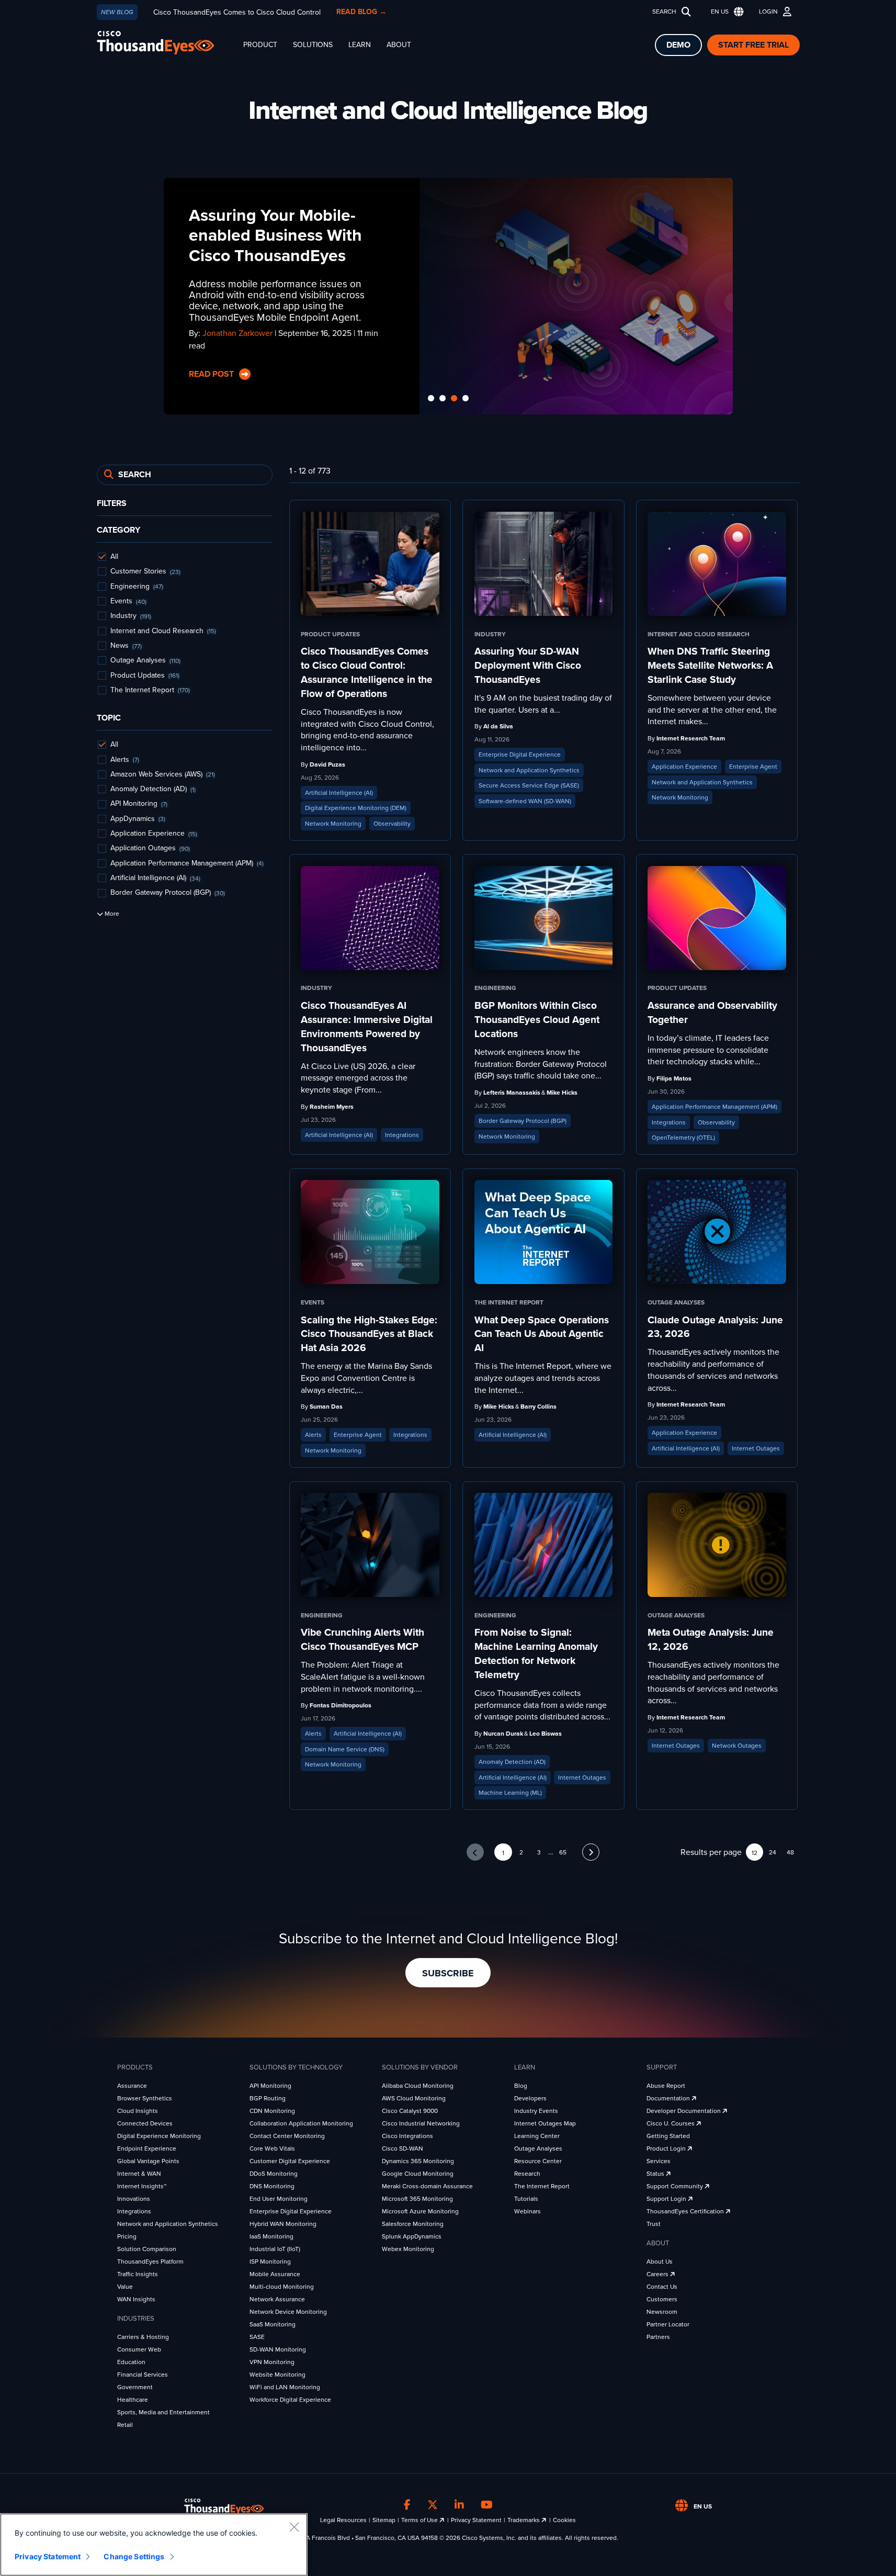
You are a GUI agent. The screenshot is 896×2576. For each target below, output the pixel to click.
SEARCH (664, 12)
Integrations (134, 2211)
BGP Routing (268, 2098)
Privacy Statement (476, 2520)
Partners (658, 2337)
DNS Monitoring (272, 2186)
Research (527, 2174)
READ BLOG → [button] (361, 12)
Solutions (313, 45)
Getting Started (668, 2136)
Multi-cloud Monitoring (282, 2287)
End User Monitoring (279, 2199)
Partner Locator (668, 2324)
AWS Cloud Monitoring (414, 2098)
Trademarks (524, 2520)
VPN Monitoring (272, 2362)
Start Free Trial (753, 45)
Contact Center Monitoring (287, 2136)
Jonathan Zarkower (237, 333)
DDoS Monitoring (274, 2174)
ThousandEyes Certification (686, 2211)
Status (656, 2174)
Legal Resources (343, 2520)
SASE (257, 2337)
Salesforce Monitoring (413, 2224)
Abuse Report (666, 2086)
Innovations (134, 2199)
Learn (360, 45)
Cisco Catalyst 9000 (410, 2111)
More (111, 914)
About (399, 45)
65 (563, 1852)
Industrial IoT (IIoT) (275, 2249)
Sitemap (384, 2520)
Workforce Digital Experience (290, 2400)
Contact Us (662, 2287)
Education (131, 2362)
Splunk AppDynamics (412, 2236)
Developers (530, 2098)
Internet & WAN (139, 2174)
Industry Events (536, 2111)
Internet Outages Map (545, 2123)
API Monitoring (270, 2086)
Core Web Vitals (272, 2148)
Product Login (667, 2148)
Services (659, 2161)
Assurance (132, 2086)
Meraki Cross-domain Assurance (427, 2186)
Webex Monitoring (408, 2249)
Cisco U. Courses (671, 2123)
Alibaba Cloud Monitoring (418, 2086)
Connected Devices (145, 2123)
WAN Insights (136, 2299)
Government (135, 2387)
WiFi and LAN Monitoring (285, 2387)
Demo (678, 45)
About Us (660, 2262)
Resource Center (538, 2161)
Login (768, 12)
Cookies (564, 2520)
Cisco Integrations (407, 2136)
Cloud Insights (138, 2111)
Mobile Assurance (275, 2274)
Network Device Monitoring (288, 2312)
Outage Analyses (538, 2148)
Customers (662, 2299)
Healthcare (133, 2400)
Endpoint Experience (147, 2148)
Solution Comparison (147, 2249)
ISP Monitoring (270, 2262)
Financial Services (143, 2375)
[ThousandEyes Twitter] (433, 2505)
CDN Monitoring (272, 2111)
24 (773, 1852)
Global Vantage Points (148, 2161)
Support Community (676, 2186)
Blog (521, 2086)
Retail (125, 2425)
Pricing (127, 2236)
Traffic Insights (138, 2274)
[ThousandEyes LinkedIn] (459, 2505)
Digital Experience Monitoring (159, 2136)
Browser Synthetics (145, 2098)
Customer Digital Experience (290, 2161)
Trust (654, 2224)
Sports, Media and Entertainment (163, 2412)
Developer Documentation (684, 2111)
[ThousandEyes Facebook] (407, 2505)
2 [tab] (443, 399)
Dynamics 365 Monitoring (418, 2161)
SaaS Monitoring (273, 2324)
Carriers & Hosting (143, 2337)
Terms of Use (420, 2520)
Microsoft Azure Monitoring (420, 2211)
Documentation (669, 2098)
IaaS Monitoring (271, 2236)
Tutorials (526, 2199)
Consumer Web (139, 2349)
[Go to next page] (591, 1852)
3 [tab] (454, 399)
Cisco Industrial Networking (421, 2123)
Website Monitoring (277, 2375)
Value (125, 2287)
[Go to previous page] (475, 1852)
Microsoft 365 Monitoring (417, 2199)
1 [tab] (431, 399)
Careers (658, 2274)
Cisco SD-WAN (402, 2148)
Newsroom (662, 2312)
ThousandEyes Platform (150, 2262)
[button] (725, 12)
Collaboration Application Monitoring (301, 2123)
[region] (154, 2545)
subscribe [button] (448, 1973)
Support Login (667, 2199)
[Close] (294, 2527)
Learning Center (537, 2136)
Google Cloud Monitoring (418, 2174)
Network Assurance (277, 2299)
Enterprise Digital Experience (291, 2211)
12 (755, 1853)
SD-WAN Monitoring (278, 2349)
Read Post (212, 374)
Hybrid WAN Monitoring (283, 2224)
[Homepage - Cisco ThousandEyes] (166, 43)
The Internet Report (542, 2186)
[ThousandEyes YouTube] (487, 2505)
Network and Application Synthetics (168, 2224)
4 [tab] (466, 399)
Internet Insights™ (142, 2186)
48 (790, 1852)
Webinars (528, 2211)
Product (260, 45)
